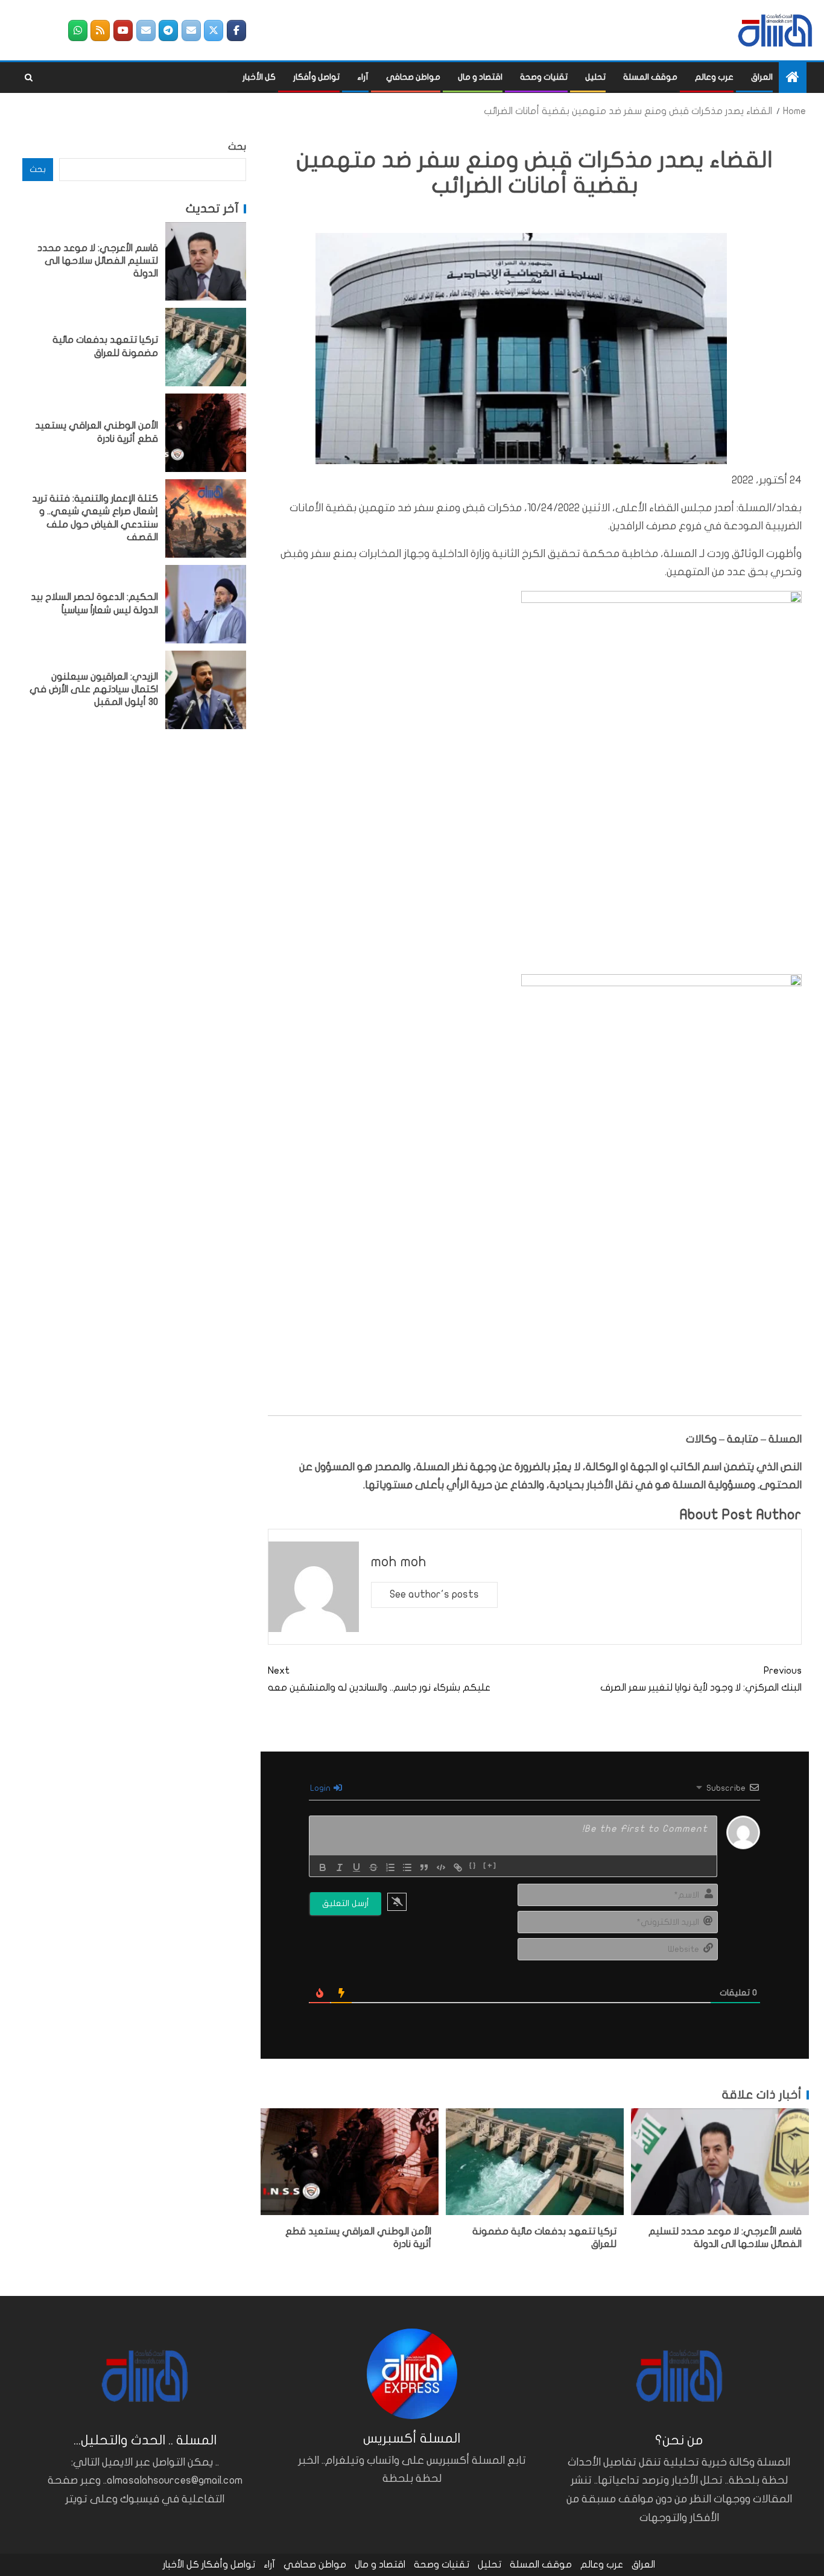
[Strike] (373, 1867)
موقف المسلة (650, 77)
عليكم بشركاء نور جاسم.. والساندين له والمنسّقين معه (379, 1679)
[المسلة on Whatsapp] (78, 30)
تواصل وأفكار (316, 77)
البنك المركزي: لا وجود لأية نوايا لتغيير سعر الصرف (701, 1679)
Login (321, 1788)
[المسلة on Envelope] (191, 30)
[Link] (458, 1867)
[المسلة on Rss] (100, 30)
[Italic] (340, 1867)
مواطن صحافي (413, 77)
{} (473, 1866)
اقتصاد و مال (480, 77)
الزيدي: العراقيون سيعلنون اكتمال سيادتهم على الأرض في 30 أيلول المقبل (94, 690)
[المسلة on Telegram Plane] (168, 30)
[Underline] (357, 1867)
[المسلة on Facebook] (236, 30)
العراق (762, 77)
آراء (363, 77)
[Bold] (323, 1867)
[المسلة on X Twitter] (214, 30)
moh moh (399, 1562)
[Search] (29, 78)
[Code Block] (441, 1867)
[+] (490, 1866)
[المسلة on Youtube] (123, 30)
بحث (237, 147)
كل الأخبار (259, 77)
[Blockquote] (424, 1867)
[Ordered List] (390, 1867)
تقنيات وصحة (544, 77)
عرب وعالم (714, 77)
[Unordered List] (407, 1867)
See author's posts (434, 1594)
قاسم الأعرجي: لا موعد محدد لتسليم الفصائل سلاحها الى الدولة (98, 261)
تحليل (595, 77)
